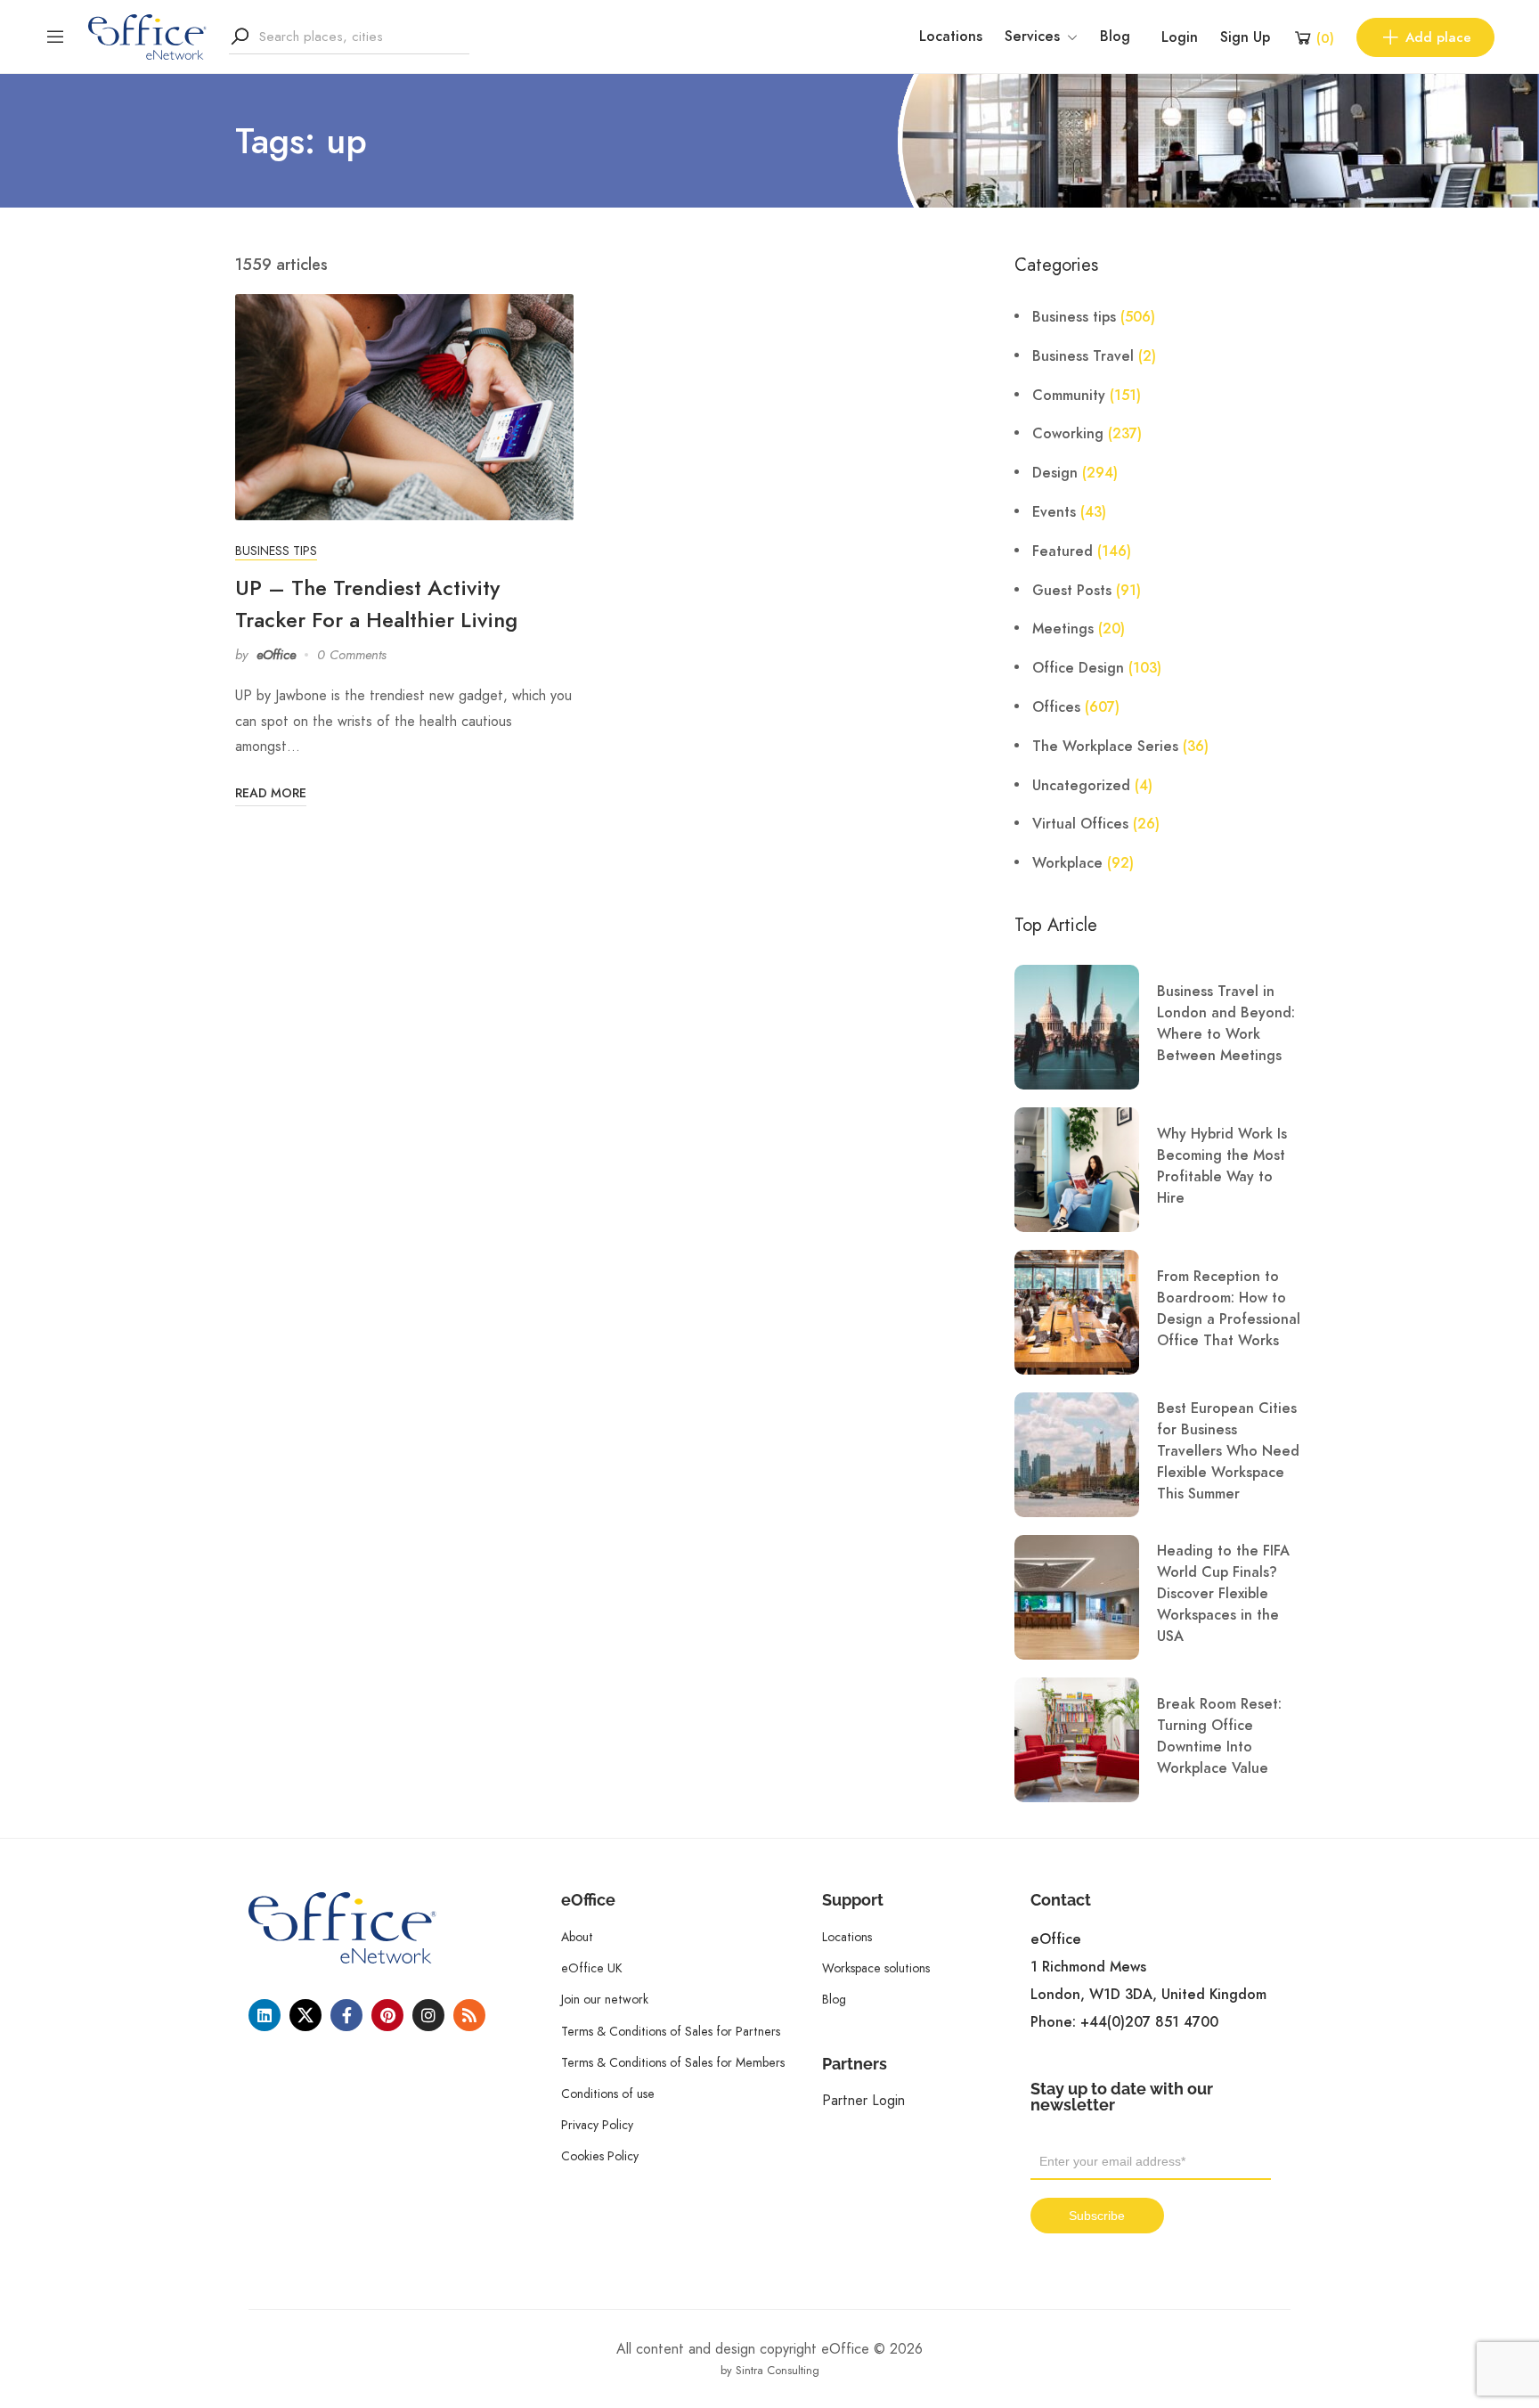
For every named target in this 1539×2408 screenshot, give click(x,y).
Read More (271, 793)
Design (1055, 473)
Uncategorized (1081, 786)
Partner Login (863, 2100)
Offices (1056, 707)
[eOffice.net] (147, 36)
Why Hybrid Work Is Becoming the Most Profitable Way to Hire (1222, 1166)
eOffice (276, 655)
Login (1180, 37)
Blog (1115, 37)
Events (1054, 512)
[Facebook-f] (346, 2015)
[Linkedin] (265, 2015)
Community (1069, 396)
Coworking (1068, 434)
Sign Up (1245, 37)
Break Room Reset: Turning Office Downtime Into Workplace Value (1219, 1736)
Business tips (276, 551)
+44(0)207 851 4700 (1149, 2022)
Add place (1438, 37)
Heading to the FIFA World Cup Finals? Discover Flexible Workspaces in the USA (1223, 1594)
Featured (1063, 551)
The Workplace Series (1105, 747)
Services (1032, 37)
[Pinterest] (387, 2015)
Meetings (1063, 629)
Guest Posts (1072, 591)
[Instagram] (428, 2015)
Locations (951, 37)
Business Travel (1083, 356)
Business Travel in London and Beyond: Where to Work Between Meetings (1226, 1024)
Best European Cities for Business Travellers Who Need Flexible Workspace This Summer (1228, 1451)
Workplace (1067, 863)
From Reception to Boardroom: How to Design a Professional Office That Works (1229, 1309)
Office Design (1078, 668)
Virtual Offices (1080, 824)
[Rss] (469, 2015)
